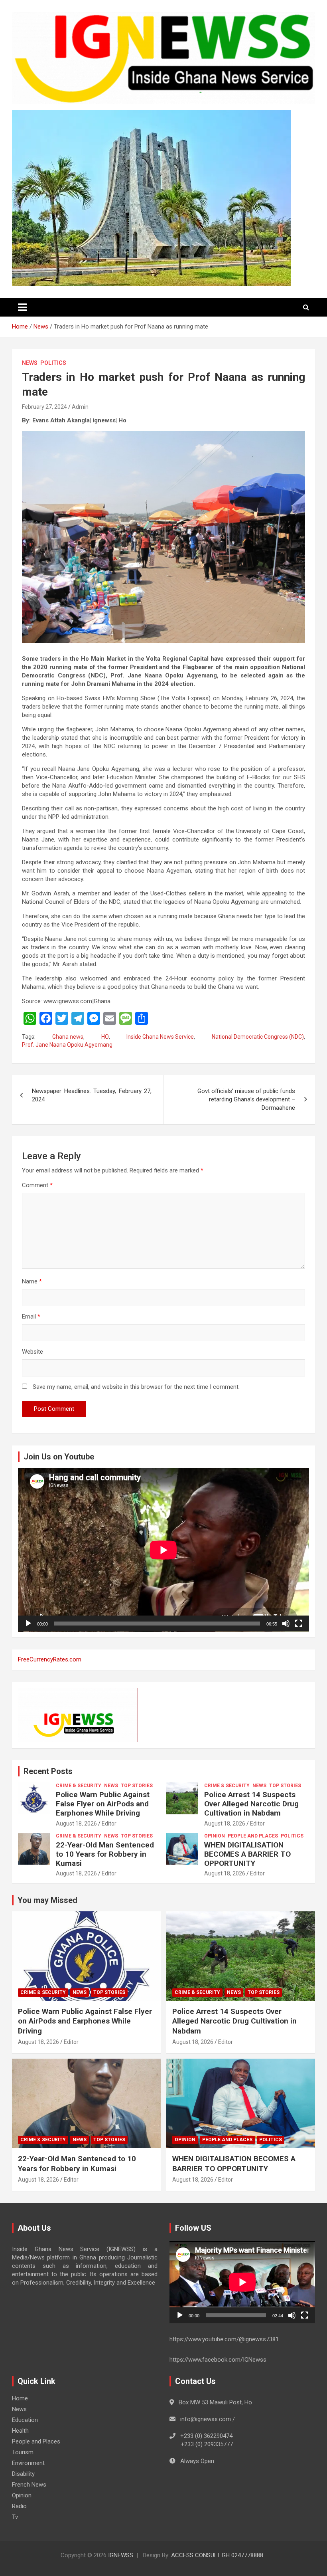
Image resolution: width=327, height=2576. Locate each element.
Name (32, 1281)
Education (25, 2420)
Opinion (215, 1836)
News (30, 363)
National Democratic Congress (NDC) (258, 1037)
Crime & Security (79, 1786)
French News (29, 2485)
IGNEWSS (121, 2555)
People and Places (253, 1836)
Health (20, 2431)
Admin (80, 407)
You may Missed (47, 1900)
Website (33, 1352)
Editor (109, 1824)
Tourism (23, 2452)
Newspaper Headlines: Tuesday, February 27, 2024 (92, 1095)
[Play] (28, 1624)
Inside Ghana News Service (160, 1037)
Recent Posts (48, 1771)
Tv (15, 2517)
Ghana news (68, 1037)
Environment (28, 2463)
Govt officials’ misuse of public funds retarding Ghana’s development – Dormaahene (246, 1099)
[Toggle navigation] (22, 307)
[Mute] (286, 1624)
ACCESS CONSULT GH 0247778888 (217, 2555)
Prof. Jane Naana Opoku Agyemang (67, 1045)
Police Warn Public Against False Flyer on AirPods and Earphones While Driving (103, 1804)
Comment (37, 1185)
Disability (23, 2474)
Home (20, 2398)
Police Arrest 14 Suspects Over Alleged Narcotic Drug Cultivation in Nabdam (251, 1804)
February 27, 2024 (44, 407)
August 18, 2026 (76, 1824)
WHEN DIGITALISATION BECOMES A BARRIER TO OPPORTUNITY (247, 1854)
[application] (163, 1550)
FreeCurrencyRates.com (50, 1659)
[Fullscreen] (299, 1624)
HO (105, 1037)
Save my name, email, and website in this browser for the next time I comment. (136, 1387)
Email (31, 1317)
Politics (53, 363)
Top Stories (137, 1786)
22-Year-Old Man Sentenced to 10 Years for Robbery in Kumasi (105, 1854)
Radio (19, 2506)
